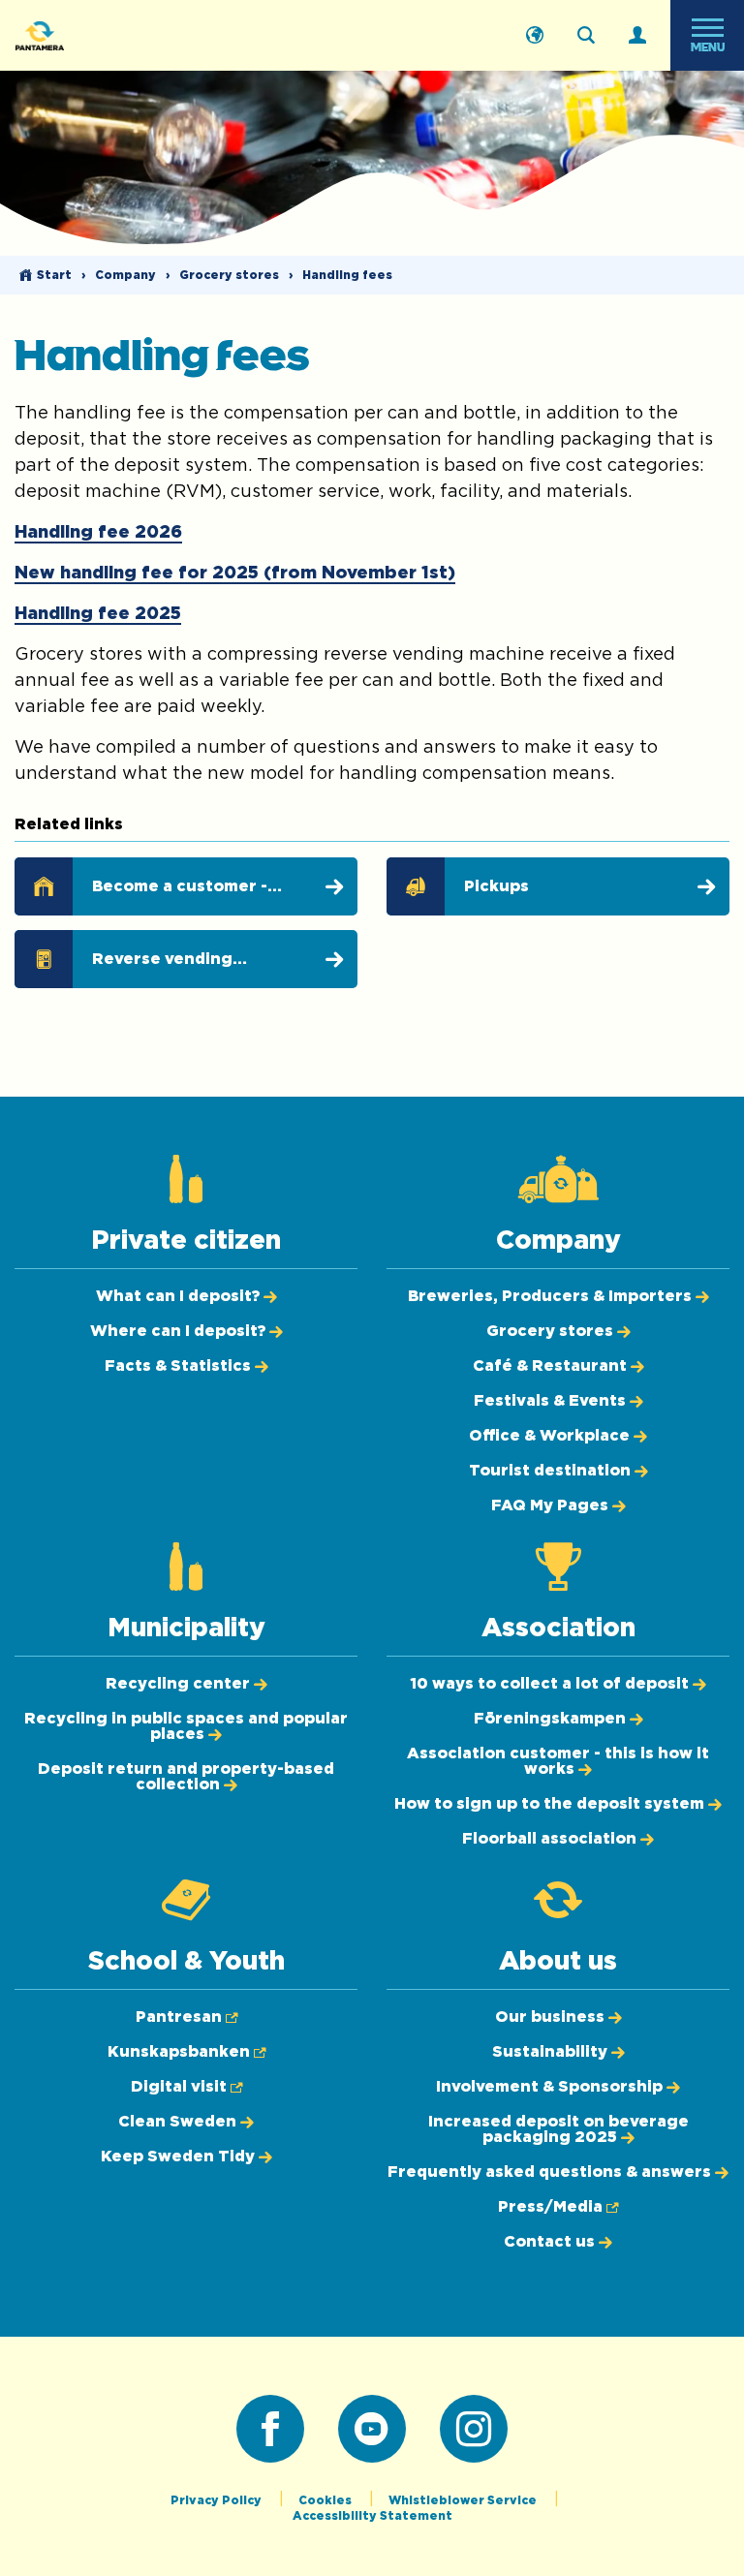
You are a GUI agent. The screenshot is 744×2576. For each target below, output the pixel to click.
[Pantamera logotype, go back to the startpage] (112, 35)
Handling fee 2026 (98, 533)
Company (125, 275)
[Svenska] (535, 36)
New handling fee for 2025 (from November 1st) (235, 574)
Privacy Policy (217, 2500)
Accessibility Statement (372, 2516)
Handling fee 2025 (98, 614)
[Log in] (637, 36)
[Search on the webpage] (586, 36)
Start (54, 275)
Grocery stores (229, 275)
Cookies (326, 2500)
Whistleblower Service (464, 2500)
